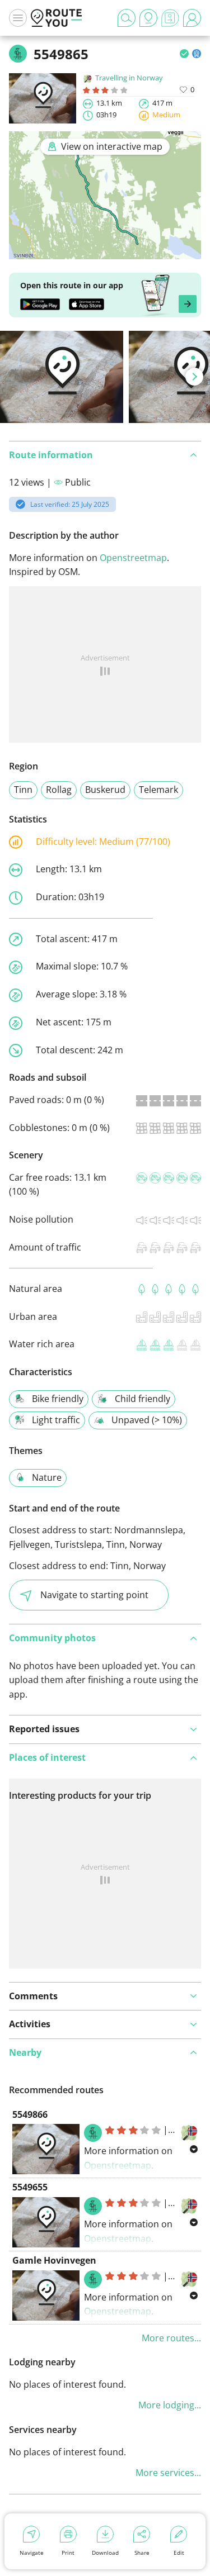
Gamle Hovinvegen (54, 2260)
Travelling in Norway (129, 78)
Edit (179, 2553)
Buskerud (105, 790)
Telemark (158, 790)
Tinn (23, 790)
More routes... (171, 2338)
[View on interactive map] (105, 251)
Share (142, 2553)
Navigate (32, 2553)
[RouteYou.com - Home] (57, 18)
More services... (168, 2473)
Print (68, 2553)
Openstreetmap (133, 558)
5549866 (30, 2114)
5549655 (30, 2187)
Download (105, 2553)
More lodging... (170, 2405)
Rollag (59, 790)
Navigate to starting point (94, 1595)
